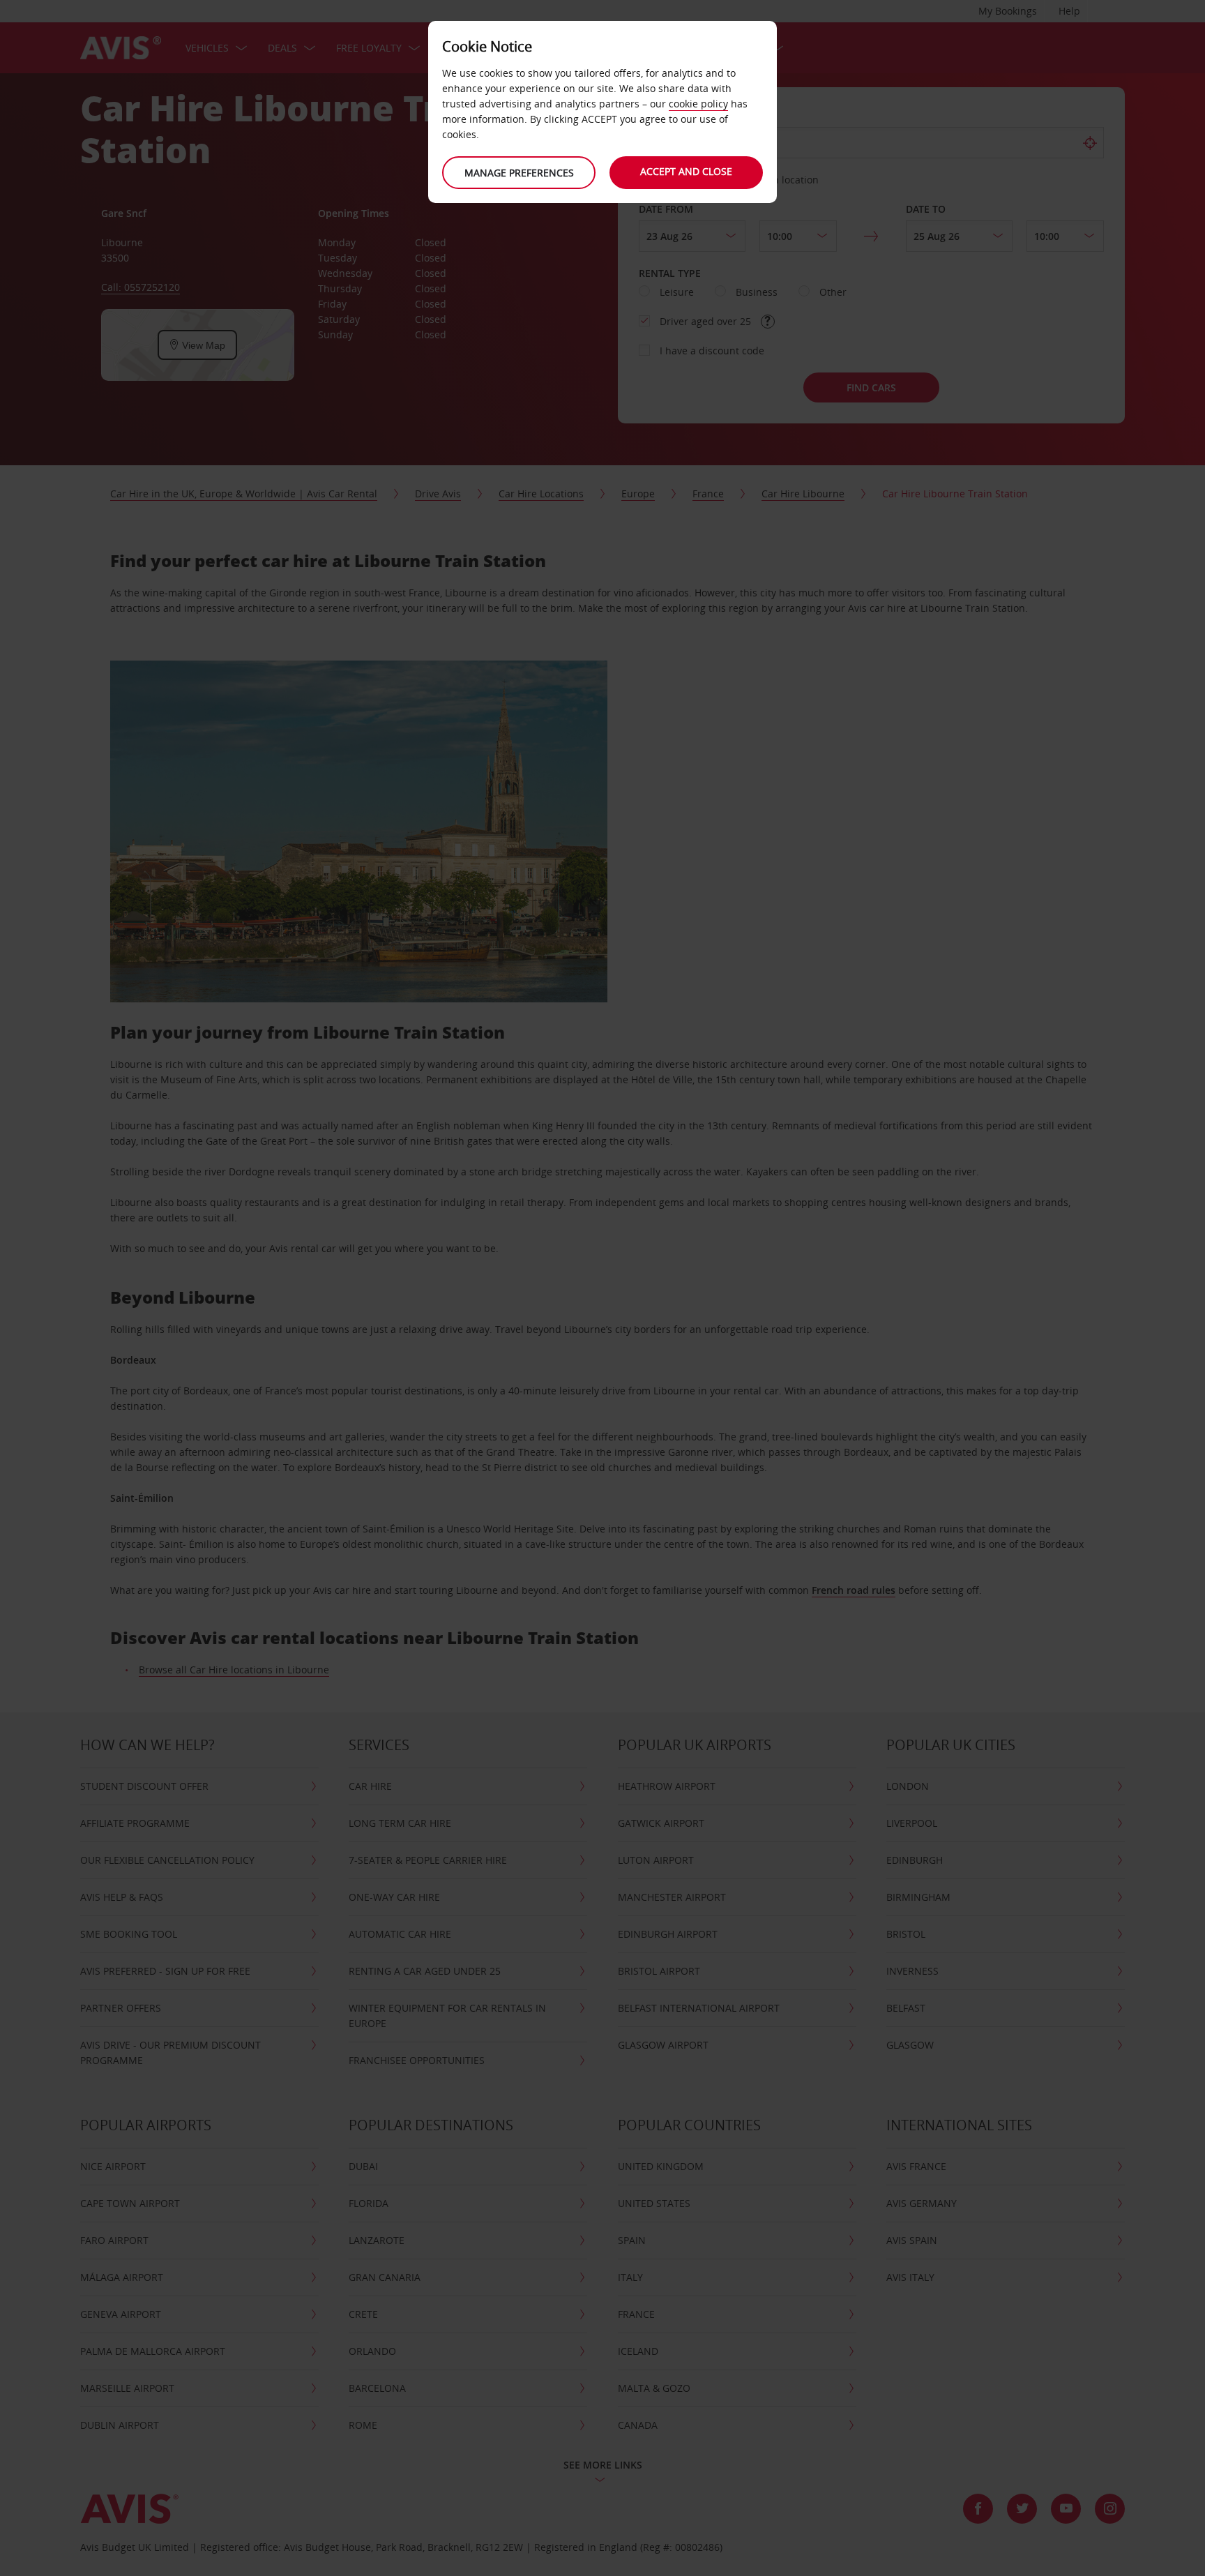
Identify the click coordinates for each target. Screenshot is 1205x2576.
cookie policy (698, 104)
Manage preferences (519, 173)
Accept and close (686, 171)
